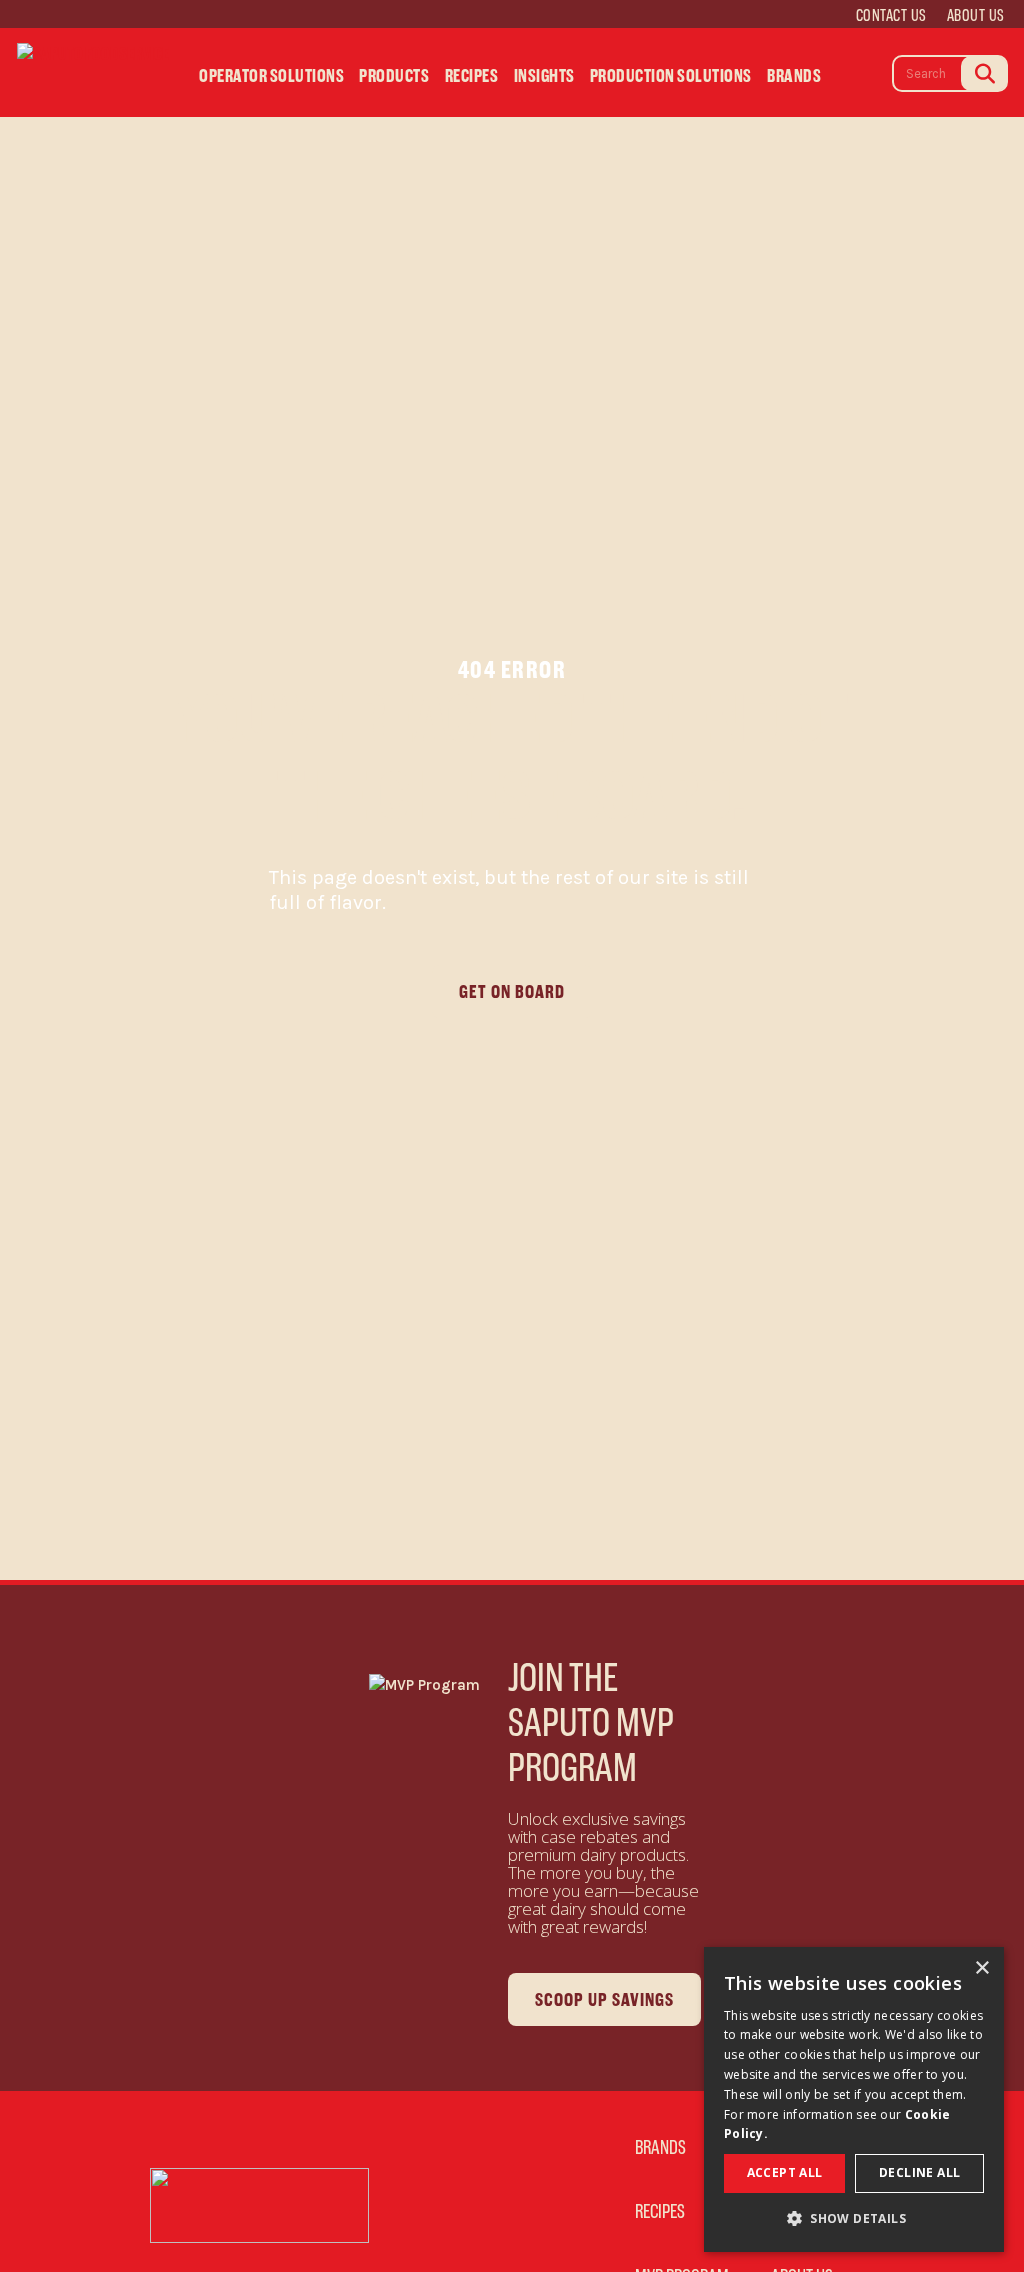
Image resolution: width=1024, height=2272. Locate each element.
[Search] (984, 73)
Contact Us (891, 15)
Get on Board (512, 991)
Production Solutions (671, 76)
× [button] (981, 1968)
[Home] (93, 71)
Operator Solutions (271, 76)
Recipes (472, 76)
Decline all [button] (919, 2172)
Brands (794, 76)
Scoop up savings (604, 1999)
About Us (976, 15)
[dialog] (854, 2099)
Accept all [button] (785, 2172)
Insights (544, 76)
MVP (864, 81)
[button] (854, 2219)
